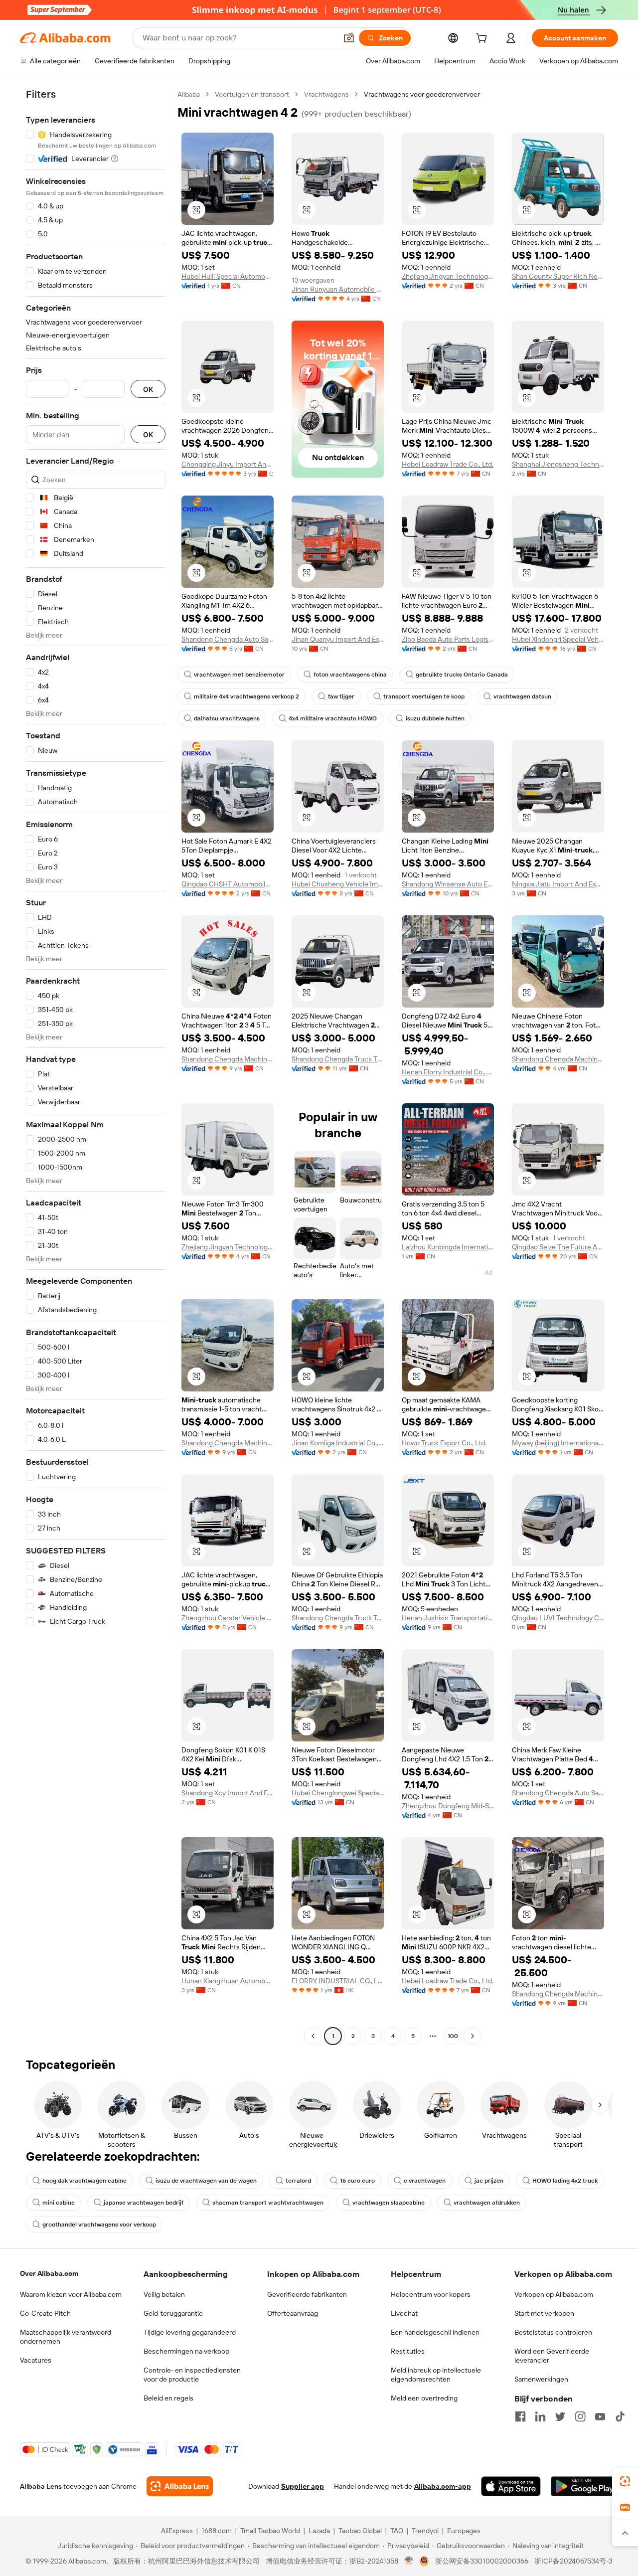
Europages (464, 2531)
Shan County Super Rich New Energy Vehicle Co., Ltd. (558, 276)
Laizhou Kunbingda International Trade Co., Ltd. (448, 1247)
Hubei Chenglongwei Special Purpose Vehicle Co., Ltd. (338, 1793)
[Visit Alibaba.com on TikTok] (620, 2416)
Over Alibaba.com (49, 2273)
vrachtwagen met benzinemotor (239, 675)
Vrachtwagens (326, 94)
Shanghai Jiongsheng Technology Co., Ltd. (558, 464)
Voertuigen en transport (252, 94)
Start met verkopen (544, 2313)
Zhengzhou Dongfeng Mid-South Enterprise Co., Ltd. (448, 1806)
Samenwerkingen (541, 2379)
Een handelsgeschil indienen (435, 2332)
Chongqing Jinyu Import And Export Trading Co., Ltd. (228, 464)
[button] (349, 38)
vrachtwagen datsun (522, 696)
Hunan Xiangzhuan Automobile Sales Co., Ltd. (228, 1981)
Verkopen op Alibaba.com (554, 2294)
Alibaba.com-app (443, 2486)
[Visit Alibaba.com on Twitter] (560, 2416)
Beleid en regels (168, 2398)
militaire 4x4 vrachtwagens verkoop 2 (246, 696)
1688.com (217, 2531)
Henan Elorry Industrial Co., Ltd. (448, 1072)
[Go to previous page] (313, 2036)
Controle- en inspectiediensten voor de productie (192, 2375)
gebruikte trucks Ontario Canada (462, 675)
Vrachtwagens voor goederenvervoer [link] (422, 94)
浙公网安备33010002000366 (482, 2561)
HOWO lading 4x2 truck (565, 2181)
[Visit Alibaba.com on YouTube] (600, 2416)
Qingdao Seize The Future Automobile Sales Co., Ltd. (558, 1247)
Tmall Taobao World (270, 2531)
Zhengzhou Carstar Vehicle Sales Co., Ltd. (228, 1618)
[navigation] (96, 1066)
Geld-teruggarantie (173, 2313)
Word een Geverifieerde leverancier (552, 2356)
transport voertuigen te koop (424, 696)
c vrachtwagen (425, 2181)
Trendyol (425, 2531)
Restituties (408, 2351)
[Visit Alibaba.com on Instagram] (580, 2416)
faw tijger (341, 696)
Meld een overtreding (424, 2398)
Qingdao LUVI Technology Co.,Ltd (558, 1618)
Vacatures (36, 2360)
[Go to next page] (473, 2036)
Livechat (404, 2313)
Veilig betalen (164, 2294)
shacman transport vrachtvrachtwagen (268, 2203)
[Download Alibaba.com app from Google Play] (584, 2486)
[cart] (483, 39)
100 (453, 2036)
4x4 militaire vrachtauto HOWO (333, 718)
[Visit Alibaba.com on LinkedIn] (540, 2416)
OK (148, 389)
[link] (625, 2481)
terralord (298, 2181)
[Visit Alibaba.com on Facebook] (520, 2416)
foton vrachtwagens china (350, 675)
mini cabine (59, 2203)
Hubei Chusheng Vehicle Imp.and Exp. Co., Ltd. (338, 884)
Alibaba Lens (41, 2486)
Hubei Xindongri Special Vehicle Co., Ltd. (558, 639)
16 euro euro (357, 2181)
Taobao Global (360, 2531)
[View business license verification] (409, 2561)
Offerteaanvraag (293, 2313)
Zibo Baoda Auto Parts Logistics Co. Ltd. (448, 639)
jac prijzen (489, 2181)
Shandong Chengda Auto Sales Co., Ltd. (228, 639)
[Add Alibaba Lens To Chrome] (180, 2486)
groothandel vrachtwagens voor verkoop (99, 2225)
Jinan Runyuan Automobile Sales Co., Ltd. (338, 289)
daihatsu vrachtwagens (227, 718)
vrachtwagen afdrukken (487, 2203)
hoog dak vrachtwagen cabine (84, 2181)
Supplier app (303, 2486)
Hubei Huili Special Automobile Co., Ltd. (228, 276)
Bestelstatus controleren (553, 2332)
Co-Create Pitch (45, 2313)
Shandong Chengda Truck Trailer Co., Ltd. (338, 1059)
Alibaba (189, 94)
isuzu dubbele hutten (435, 718)
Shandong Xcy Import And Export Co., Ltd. (228, 1793)
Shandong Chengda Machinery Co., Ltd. (228, 1059)
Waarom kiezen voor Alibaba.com (71, 2294)
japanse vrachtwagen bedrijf (144, 2203)
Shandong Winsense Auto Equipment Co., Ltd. (448, 884)
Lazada (319, 2531)
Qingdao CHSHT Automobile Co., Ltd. (228, 884)
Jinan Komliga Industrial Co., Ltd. (338, 1443)
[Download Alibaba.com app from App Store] (511, 2486)
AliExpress (177, 2531)
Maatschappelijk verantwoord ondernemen (66, 2337)
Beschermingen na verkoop (186, 2351)
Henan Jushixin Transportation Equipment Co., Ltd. (448, 1618)
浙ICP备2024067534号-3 (573, 2561)
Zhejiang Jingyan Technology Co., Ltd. (448, 276)
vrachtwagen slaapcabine (389, 2203)
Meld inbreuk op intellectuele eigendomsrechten (436, 2375)
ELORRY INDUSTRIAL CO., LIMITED (338, 1981)
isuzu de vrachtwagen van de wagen (206, 2181)
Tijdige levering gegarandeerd (190, 2332)
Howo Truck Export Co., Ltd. (444, 1443)
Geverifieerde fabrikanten (307, 2294)
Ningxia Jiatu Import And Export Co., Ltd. (558, 884)
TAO (397, 2531)
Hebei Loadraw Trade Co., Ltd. (448, 464)
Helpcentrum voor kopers (431, 2294)
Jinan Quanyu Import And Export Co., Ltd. (338, 639)
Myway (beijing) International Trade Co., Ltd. (558, 1443)
